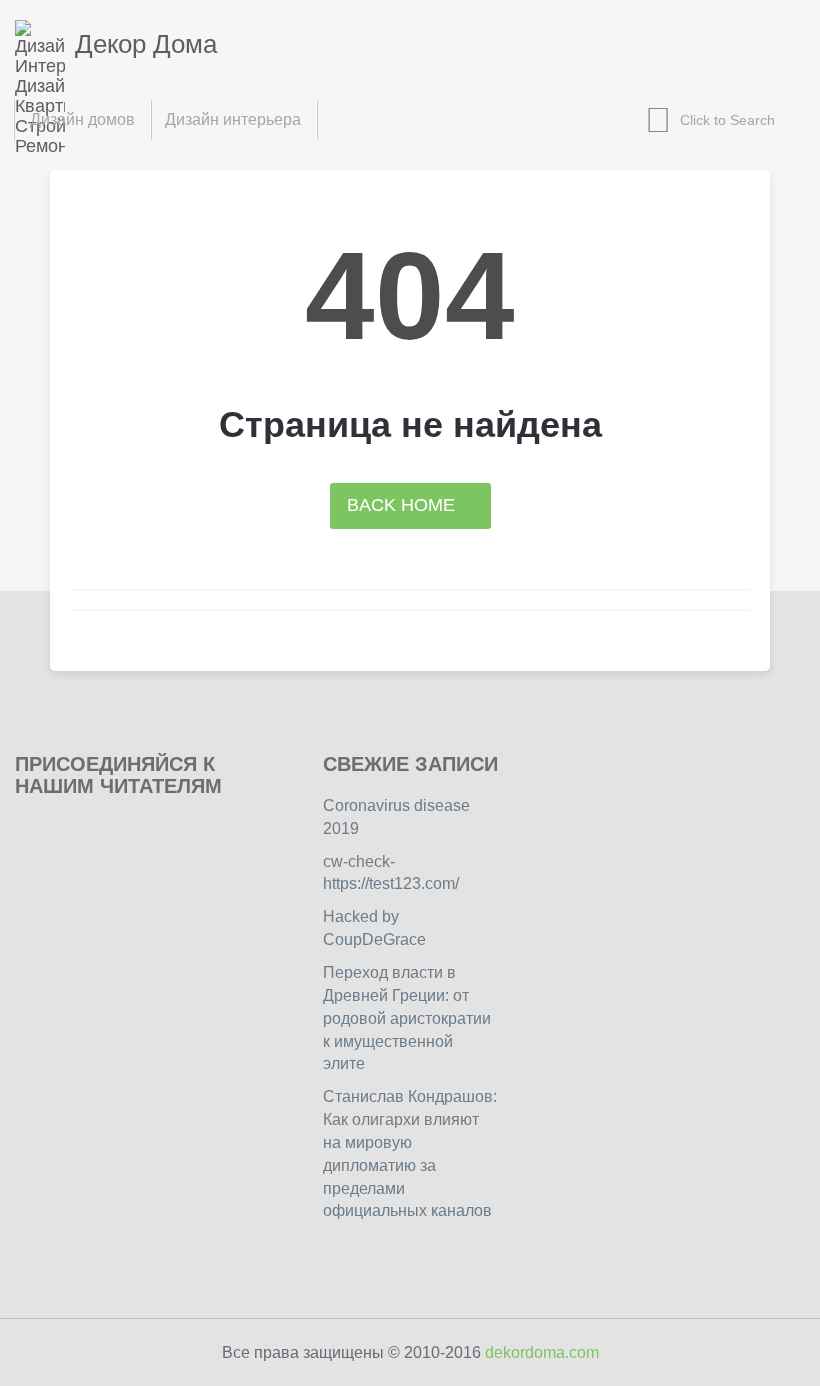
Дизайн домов (82, 119)
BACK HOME (403, 505)
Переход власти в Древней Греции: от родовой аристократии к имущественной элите (407, 1018)
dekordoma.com (542, 1352)
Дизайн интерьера (233, 119)
